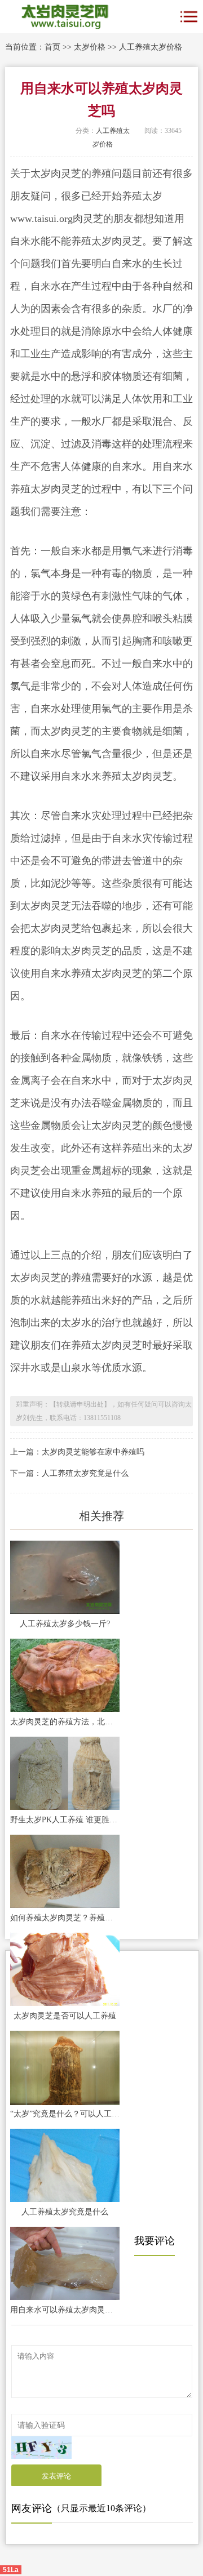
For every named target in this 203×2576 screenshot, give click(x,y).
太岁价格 (90, 47)
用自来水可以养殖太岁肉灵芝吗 (65, 2310)
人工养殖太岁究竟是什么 (85, 1473)
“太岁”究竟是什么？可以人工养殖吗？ (65, 2114)
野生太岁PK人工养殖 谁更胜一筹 (65, 1820)
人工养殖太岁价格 (151, 47)
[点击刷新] (41, 2448)
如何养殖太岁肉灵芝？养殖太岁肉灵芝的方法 (65, 1918)
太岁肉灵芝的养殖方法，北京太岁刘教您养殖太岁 (65, 1722)
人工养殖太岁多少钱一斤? (65, 1624)
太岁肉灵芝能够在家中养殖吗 (93, 1452)
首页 (52, 47)
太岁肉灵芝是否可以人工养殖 (65, 2016)
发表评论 (56, 2476)
